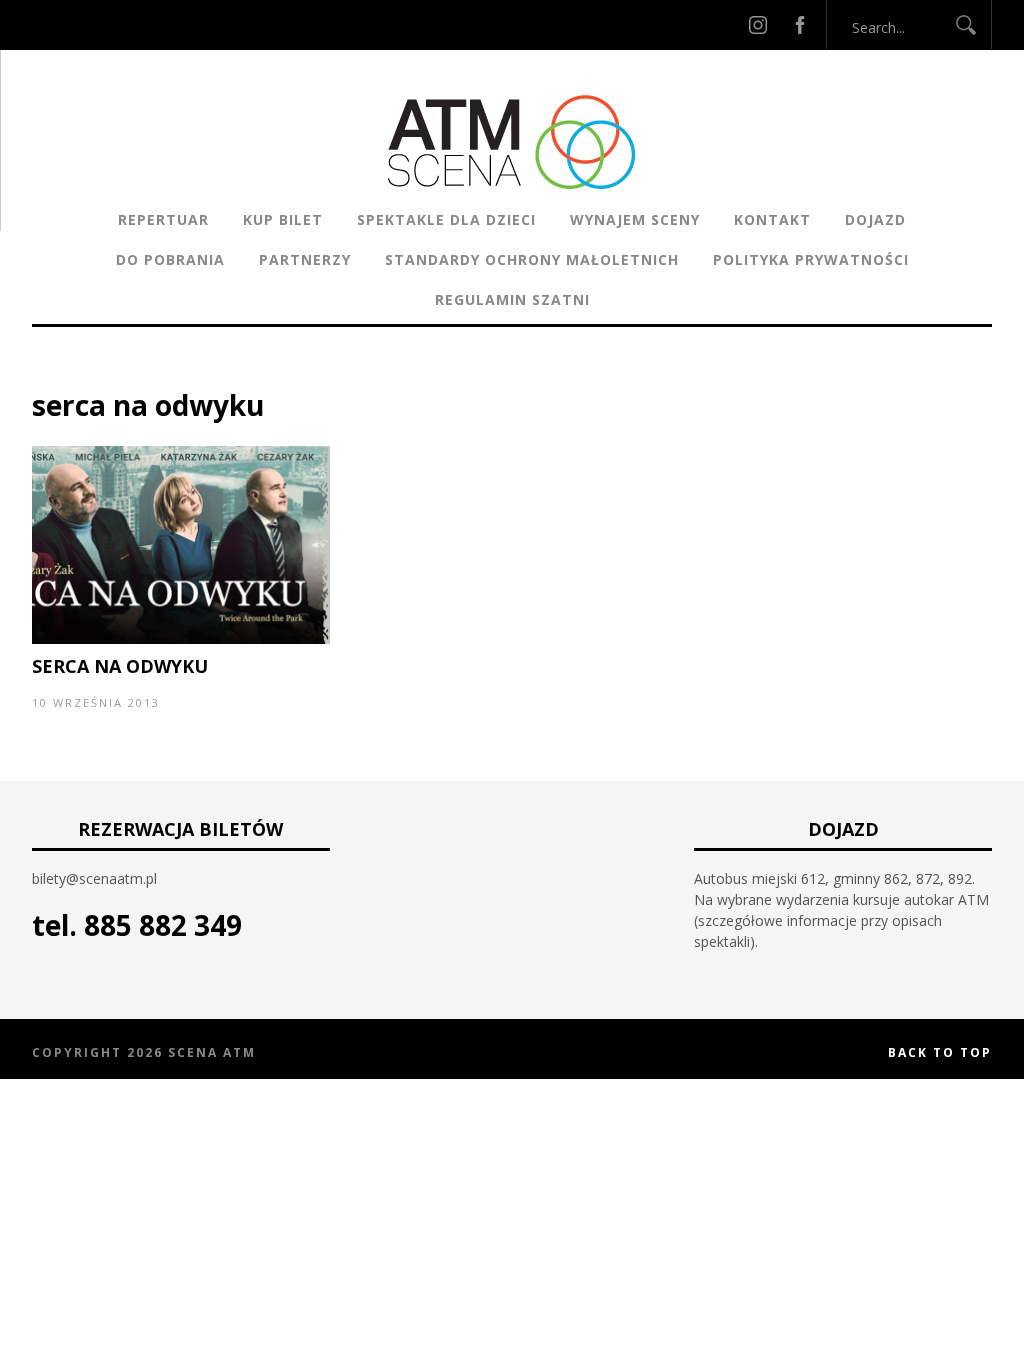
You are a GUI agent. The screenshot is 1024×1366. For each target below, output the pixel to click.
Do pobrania (170, 259)
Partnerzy (305, 259)
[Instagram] (758, 24)
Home (52, 374)
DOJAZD (875, 219)
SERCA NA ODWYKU (120, 666)
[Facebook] (800, 24)
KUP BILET (283, 219)
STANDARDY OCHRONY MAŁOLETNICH (532, 259)
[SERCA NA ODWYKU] (181, 638)
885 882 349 (163, 925)
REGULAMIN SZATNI (512, 299)
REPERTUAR (163, 219)
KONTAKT (772, 219)
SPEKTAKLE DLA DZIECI (446, 219)
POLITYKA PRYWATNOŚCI (811, 259)
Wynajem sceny (635, 219)
